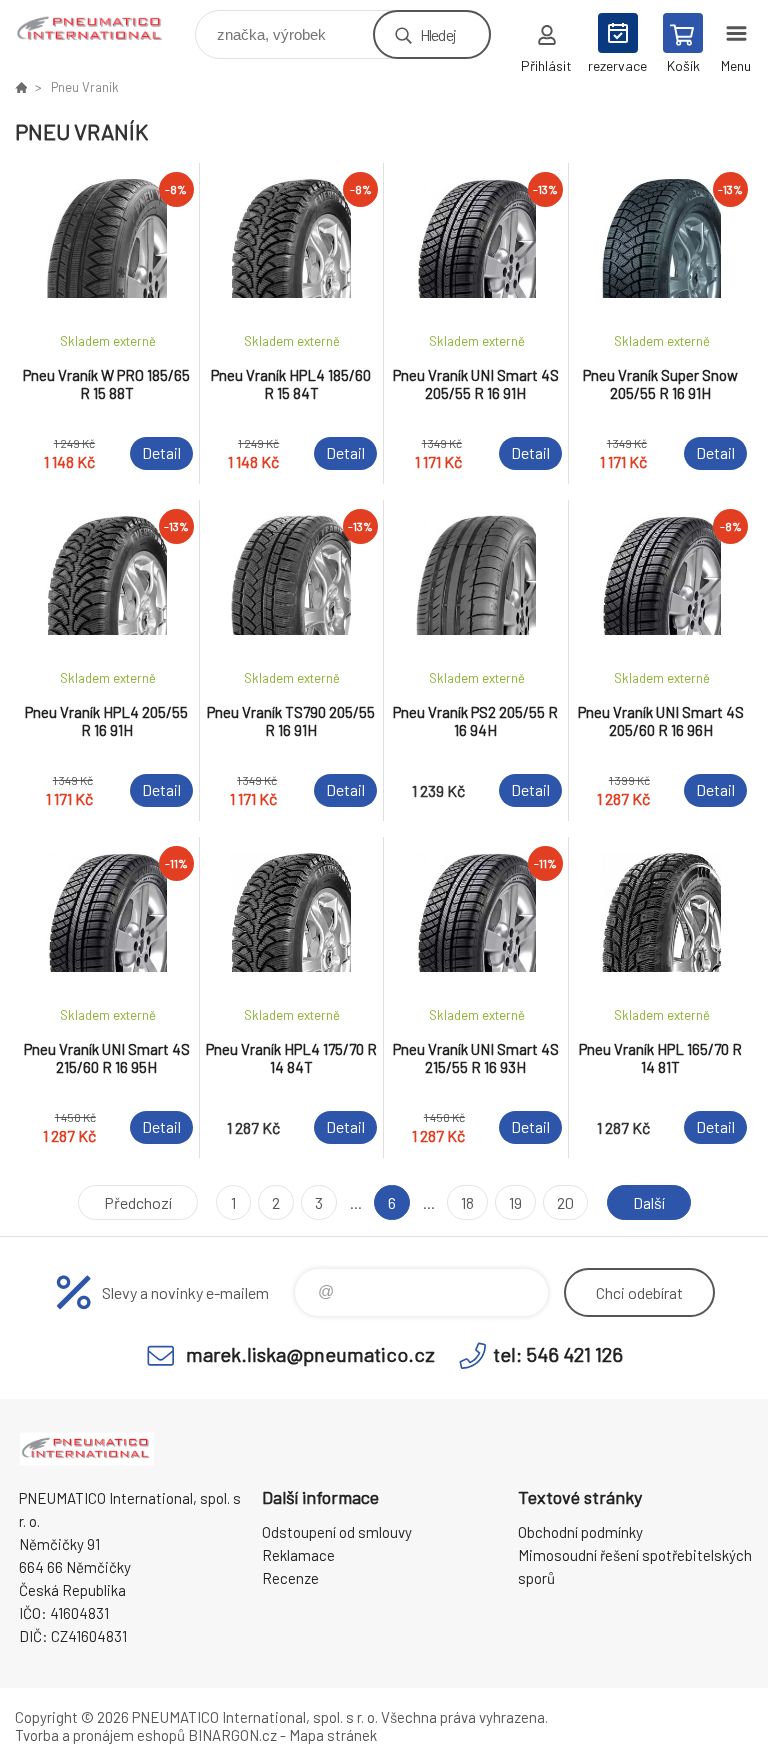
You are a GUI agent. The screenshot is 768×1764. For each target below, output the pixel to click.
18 (467, 1202)
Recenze (290, 1578)
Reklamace (298, 1555)
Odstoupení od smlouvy (337, 1532)
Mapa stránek (333, 1735)
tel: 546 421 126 (558, 1354)
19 (515, 1202)
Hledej (438, 34)
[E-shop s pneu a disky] (21, 87)
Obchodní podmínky (580, 1532)
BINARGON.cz (232, 1735)
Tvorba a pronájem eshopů (100, 1735)
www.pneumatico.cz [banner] (103, 29)
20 (565, 1202)
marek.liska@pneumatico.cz (310, 1354)
